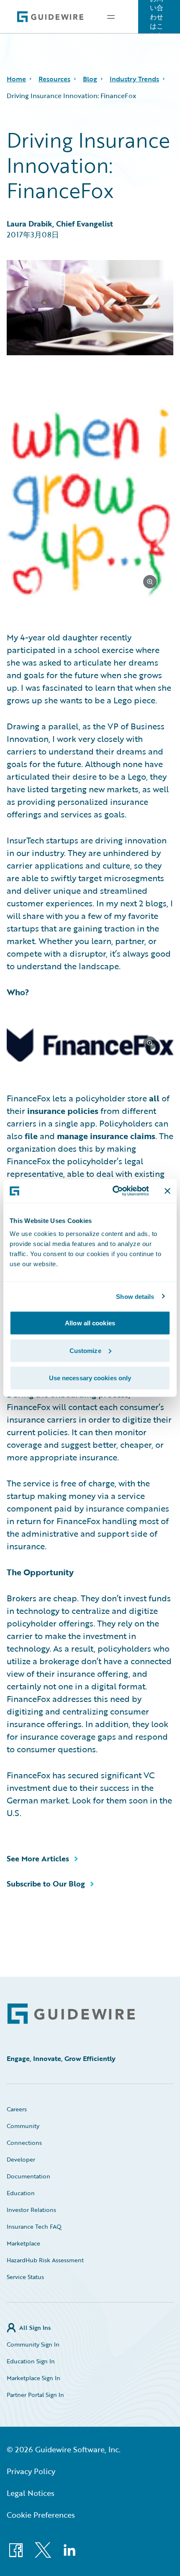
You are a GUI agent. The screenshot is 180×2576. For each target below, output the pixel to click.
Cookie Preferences (41, 2515)
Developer (21, 2159)
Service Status (25, 2277)
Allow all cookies (90, 1323)
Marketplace (23, 2243)
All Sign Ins (35, 2328)
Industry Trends (134, 79)
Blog (90, 79)
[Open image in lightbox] (90, 504)
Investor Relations (31, 2210)
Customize (85, 1350)
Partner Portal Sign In (35, 2395)
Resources (54, 79)
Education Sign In (31, 2361)
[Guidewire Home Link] (71, 2014)
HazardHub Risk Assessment (45, 2260)
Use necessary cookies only (90, 1378)
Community (23, 2126)
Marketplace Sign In (33, 2378)
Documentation (28, 2176)
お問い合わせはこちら (157, 17)
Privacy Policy (31, 2471)
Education (21, 2193)
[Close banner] (167, 1191)
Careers (17, 2109)
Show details (135, 1296)
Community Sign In (33, 2344)
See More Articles (38, 1858)
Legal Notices (31, 2493)
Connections (24, 2143)
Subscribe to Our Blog (46, 1884)
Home (16, 79)
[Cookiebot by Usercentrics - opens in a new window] (113, 1191)
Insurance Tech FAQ (34, 2226)
